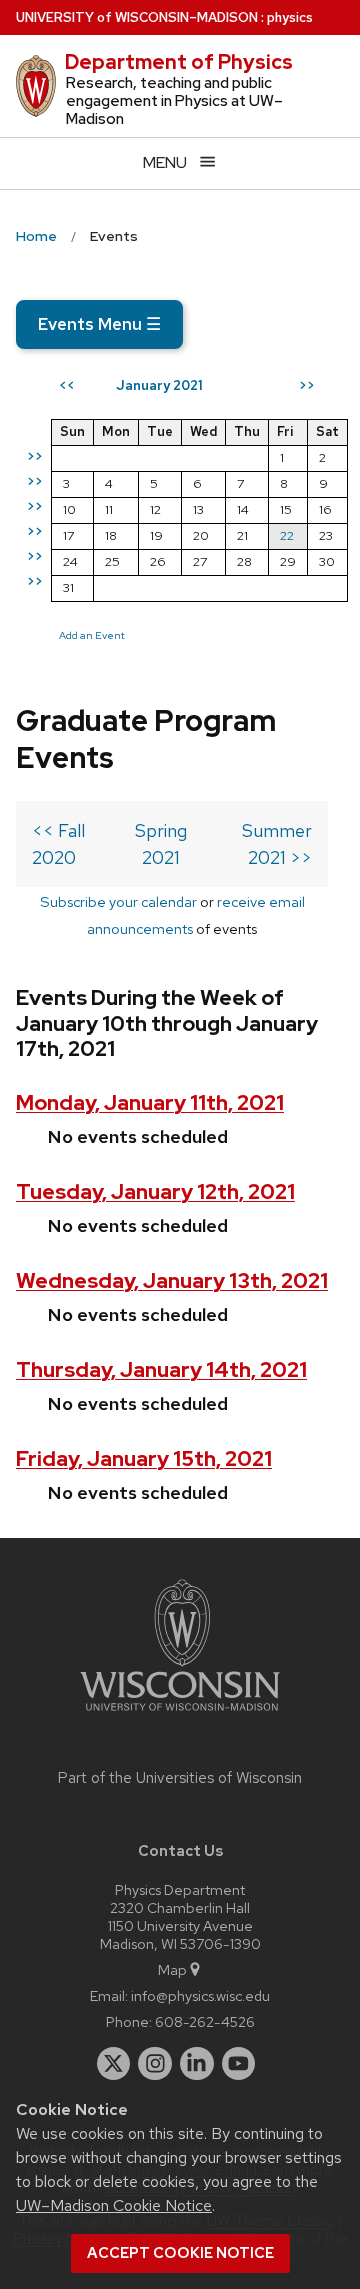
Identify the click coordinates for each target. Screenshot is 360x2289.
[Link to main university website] (180, 1714)
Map (172, 1969)
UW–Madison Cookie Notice (114, 2205)
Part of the (180, 1778)
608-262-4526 (205, 2021)
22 (287, 535)
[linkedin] (197, 2064)
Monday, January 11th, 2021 (150, 1102)
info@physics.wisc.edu (200, 1995)
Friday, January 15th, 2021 (144, 1458)
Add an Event (92, 635)
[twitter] (114, 2064)
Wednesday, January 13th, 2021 (172, 1280)
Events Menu (99, 324)
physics (290, 17)
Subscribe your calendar (118, 901)
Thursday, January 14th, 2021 (161, 1369)
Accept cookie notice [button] (180, 2253)
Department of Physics (179, 62)
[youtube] (239, 2064)
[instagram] (155, 2064)
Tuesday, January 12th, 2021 (155, 1191)
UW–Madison (137, 17)
